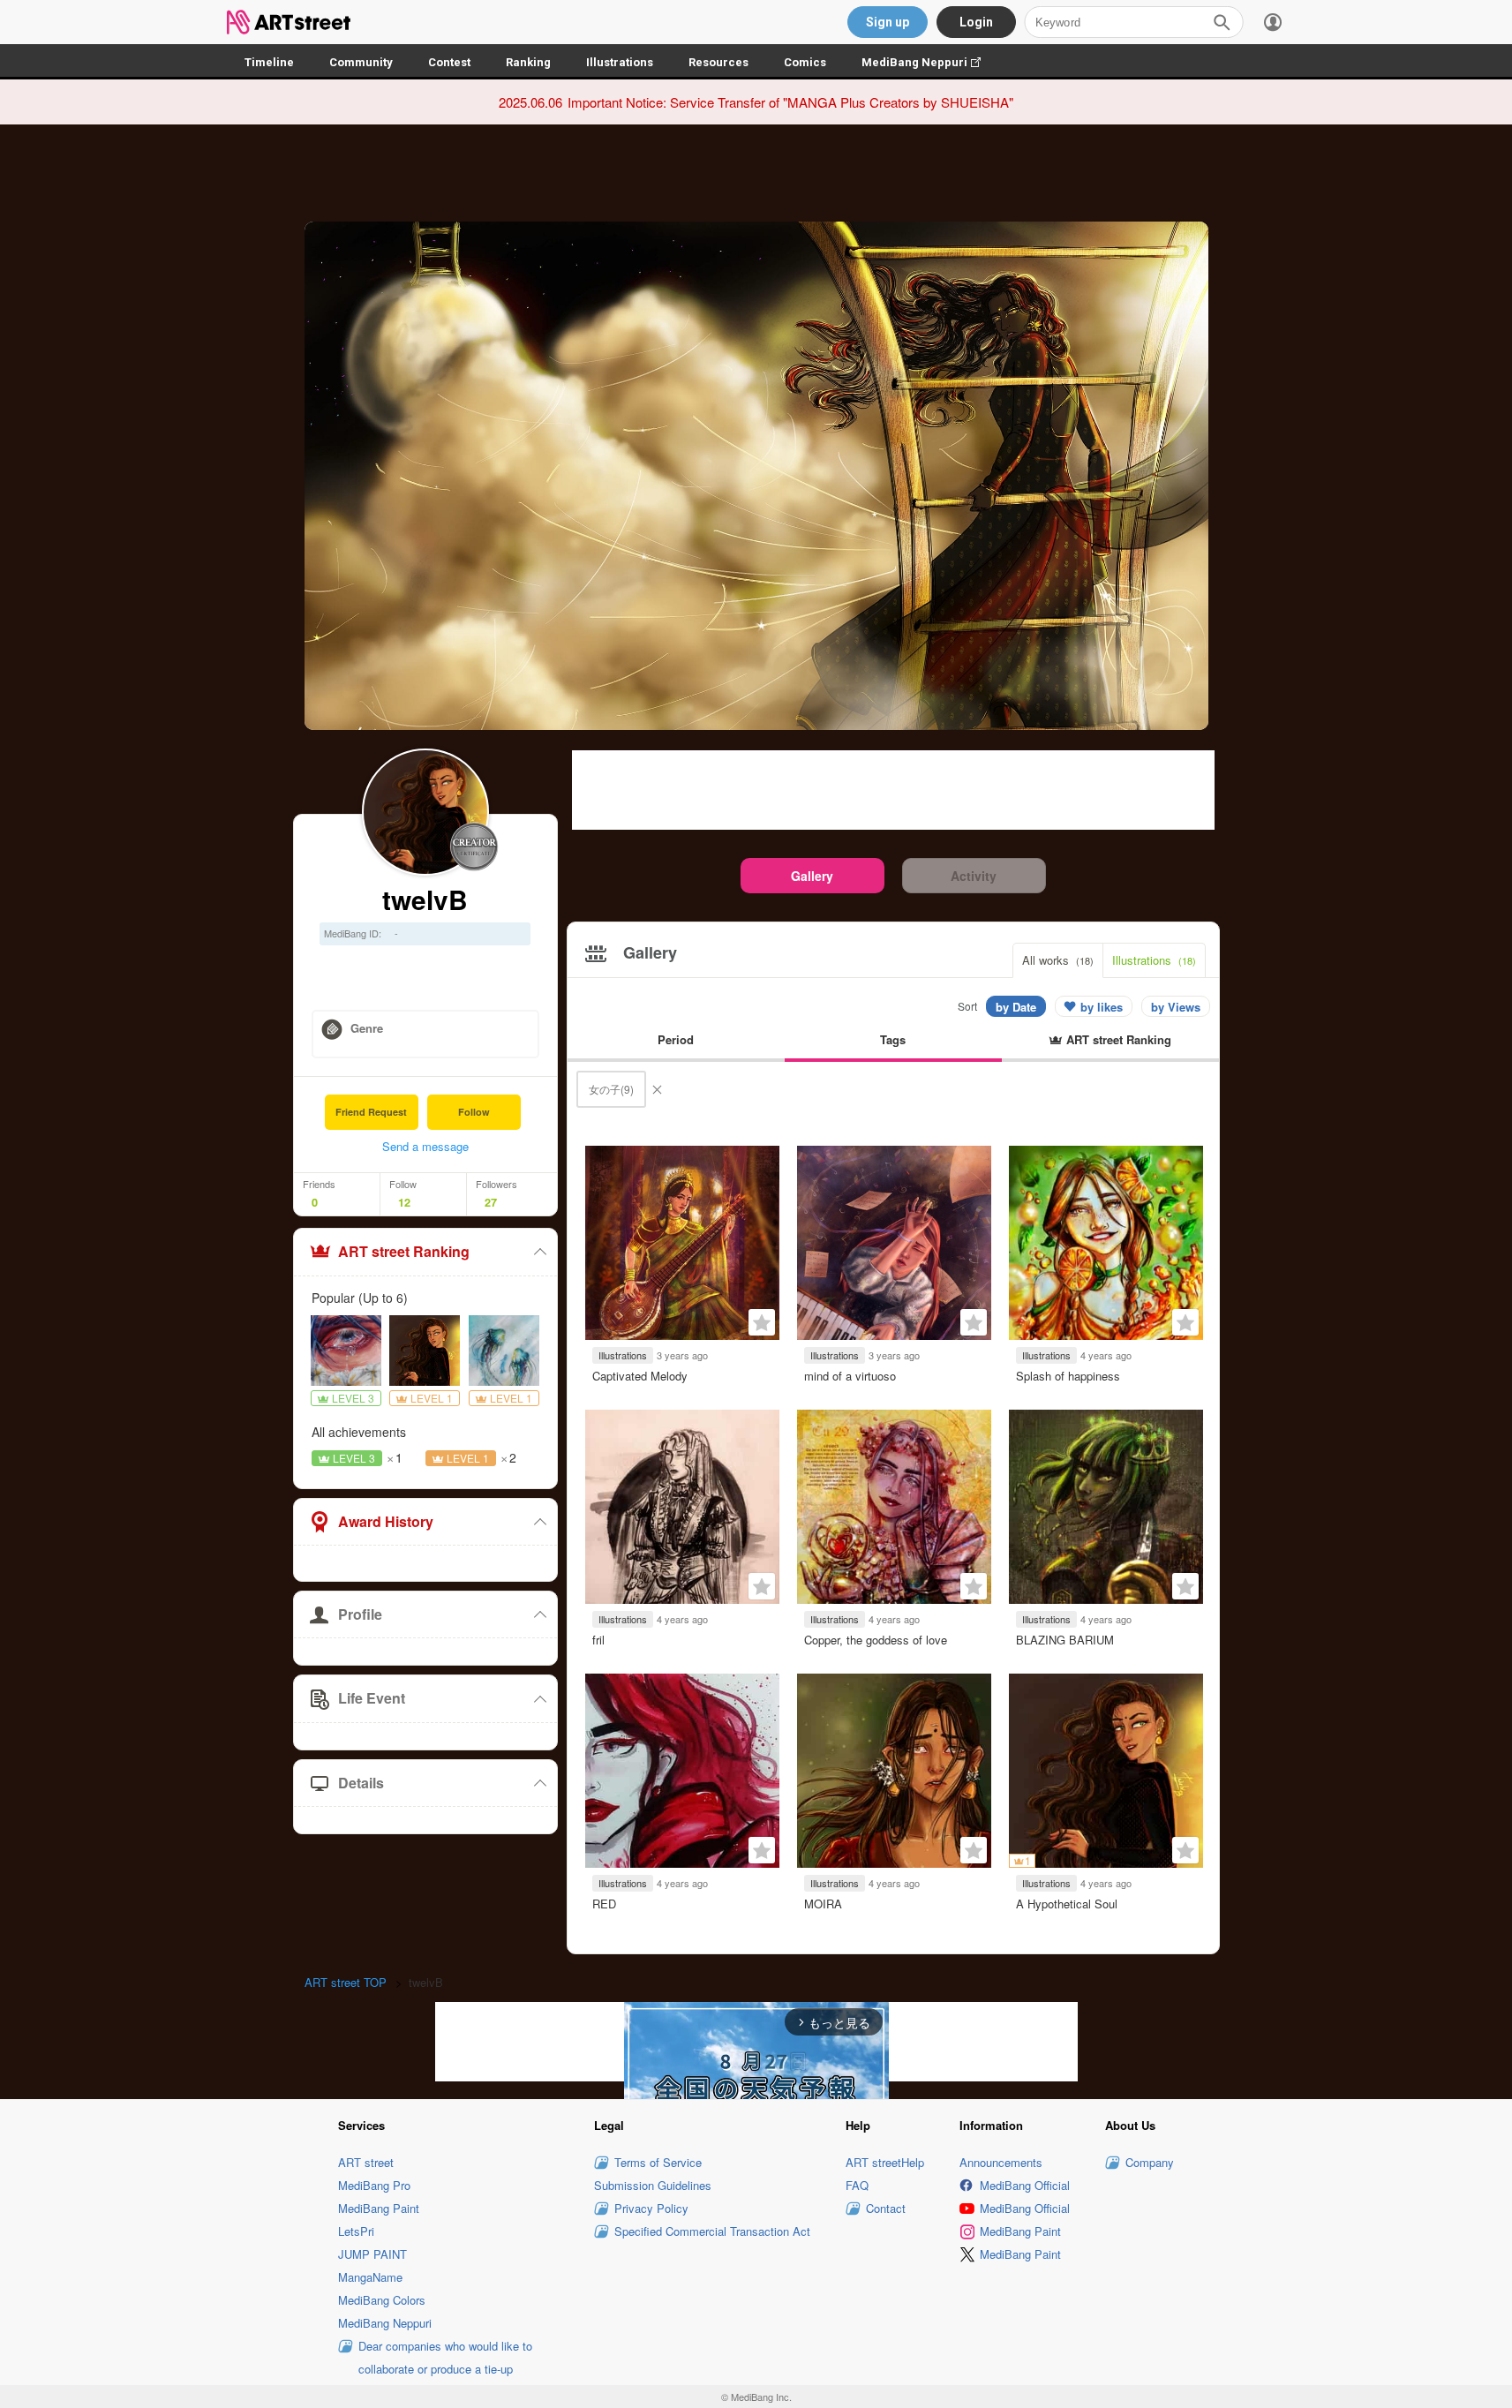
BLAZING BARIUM (1065, 1640)
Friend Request (371, 1112)
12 (404, 1202)
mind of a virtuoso (850, 1376)
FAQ (857, 2185)
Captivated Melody (640, 1376)
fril (598, 1640)
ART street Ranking (404, 1251)
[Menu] (1273, 22)
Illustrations (620, 62)
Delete (657, 1089)
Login (976, 22)
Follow (474, 1112)
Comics (805, 62)
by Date (1016, 1007)
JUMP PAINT (372, 2254)
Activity (974, 876)
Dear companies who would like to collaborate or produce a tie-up (445, 2357)
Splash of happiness (1068, 1376)
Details (361, 1783)
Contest (449, 62)
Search (1222, 22)
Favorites (762, 1322)
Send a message (425, 1146)
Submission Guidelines (653, 2185)
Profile (360, 1614)
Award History (386, 1521)
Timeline (269, 62)
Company (1150, 2162)
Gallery (812, 876)
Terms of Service (658, 2162)
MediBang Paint (379, 2208)
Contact (886, 2208)
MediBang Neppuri (930, 62)
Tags (893, 1039)
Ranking (528, 62)
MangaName (370, 2277)
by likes (1102, 1007)
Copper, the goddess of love (876, 1640)
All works (1058, 960)
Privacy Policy (651, 2208)
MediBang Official (1025, 2185)
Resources (718, 62)
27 (491, 1202)
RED (604, 1904)
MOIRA (823, 1904)
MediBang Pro (374, 2185)
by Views (1176, 1007)
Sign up (888, 22)
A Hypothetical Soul (1067, 1904)
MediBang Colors (382, 2300)
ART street (366, 2162)
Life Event (372, 1698)
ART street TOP (346, 1982)
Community (361, 62)
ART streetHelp (885, 2162)
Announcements (1001, 2162)
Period (676, 1039)
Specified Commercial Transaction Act (712, 2231)
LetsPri (356, 2231)
